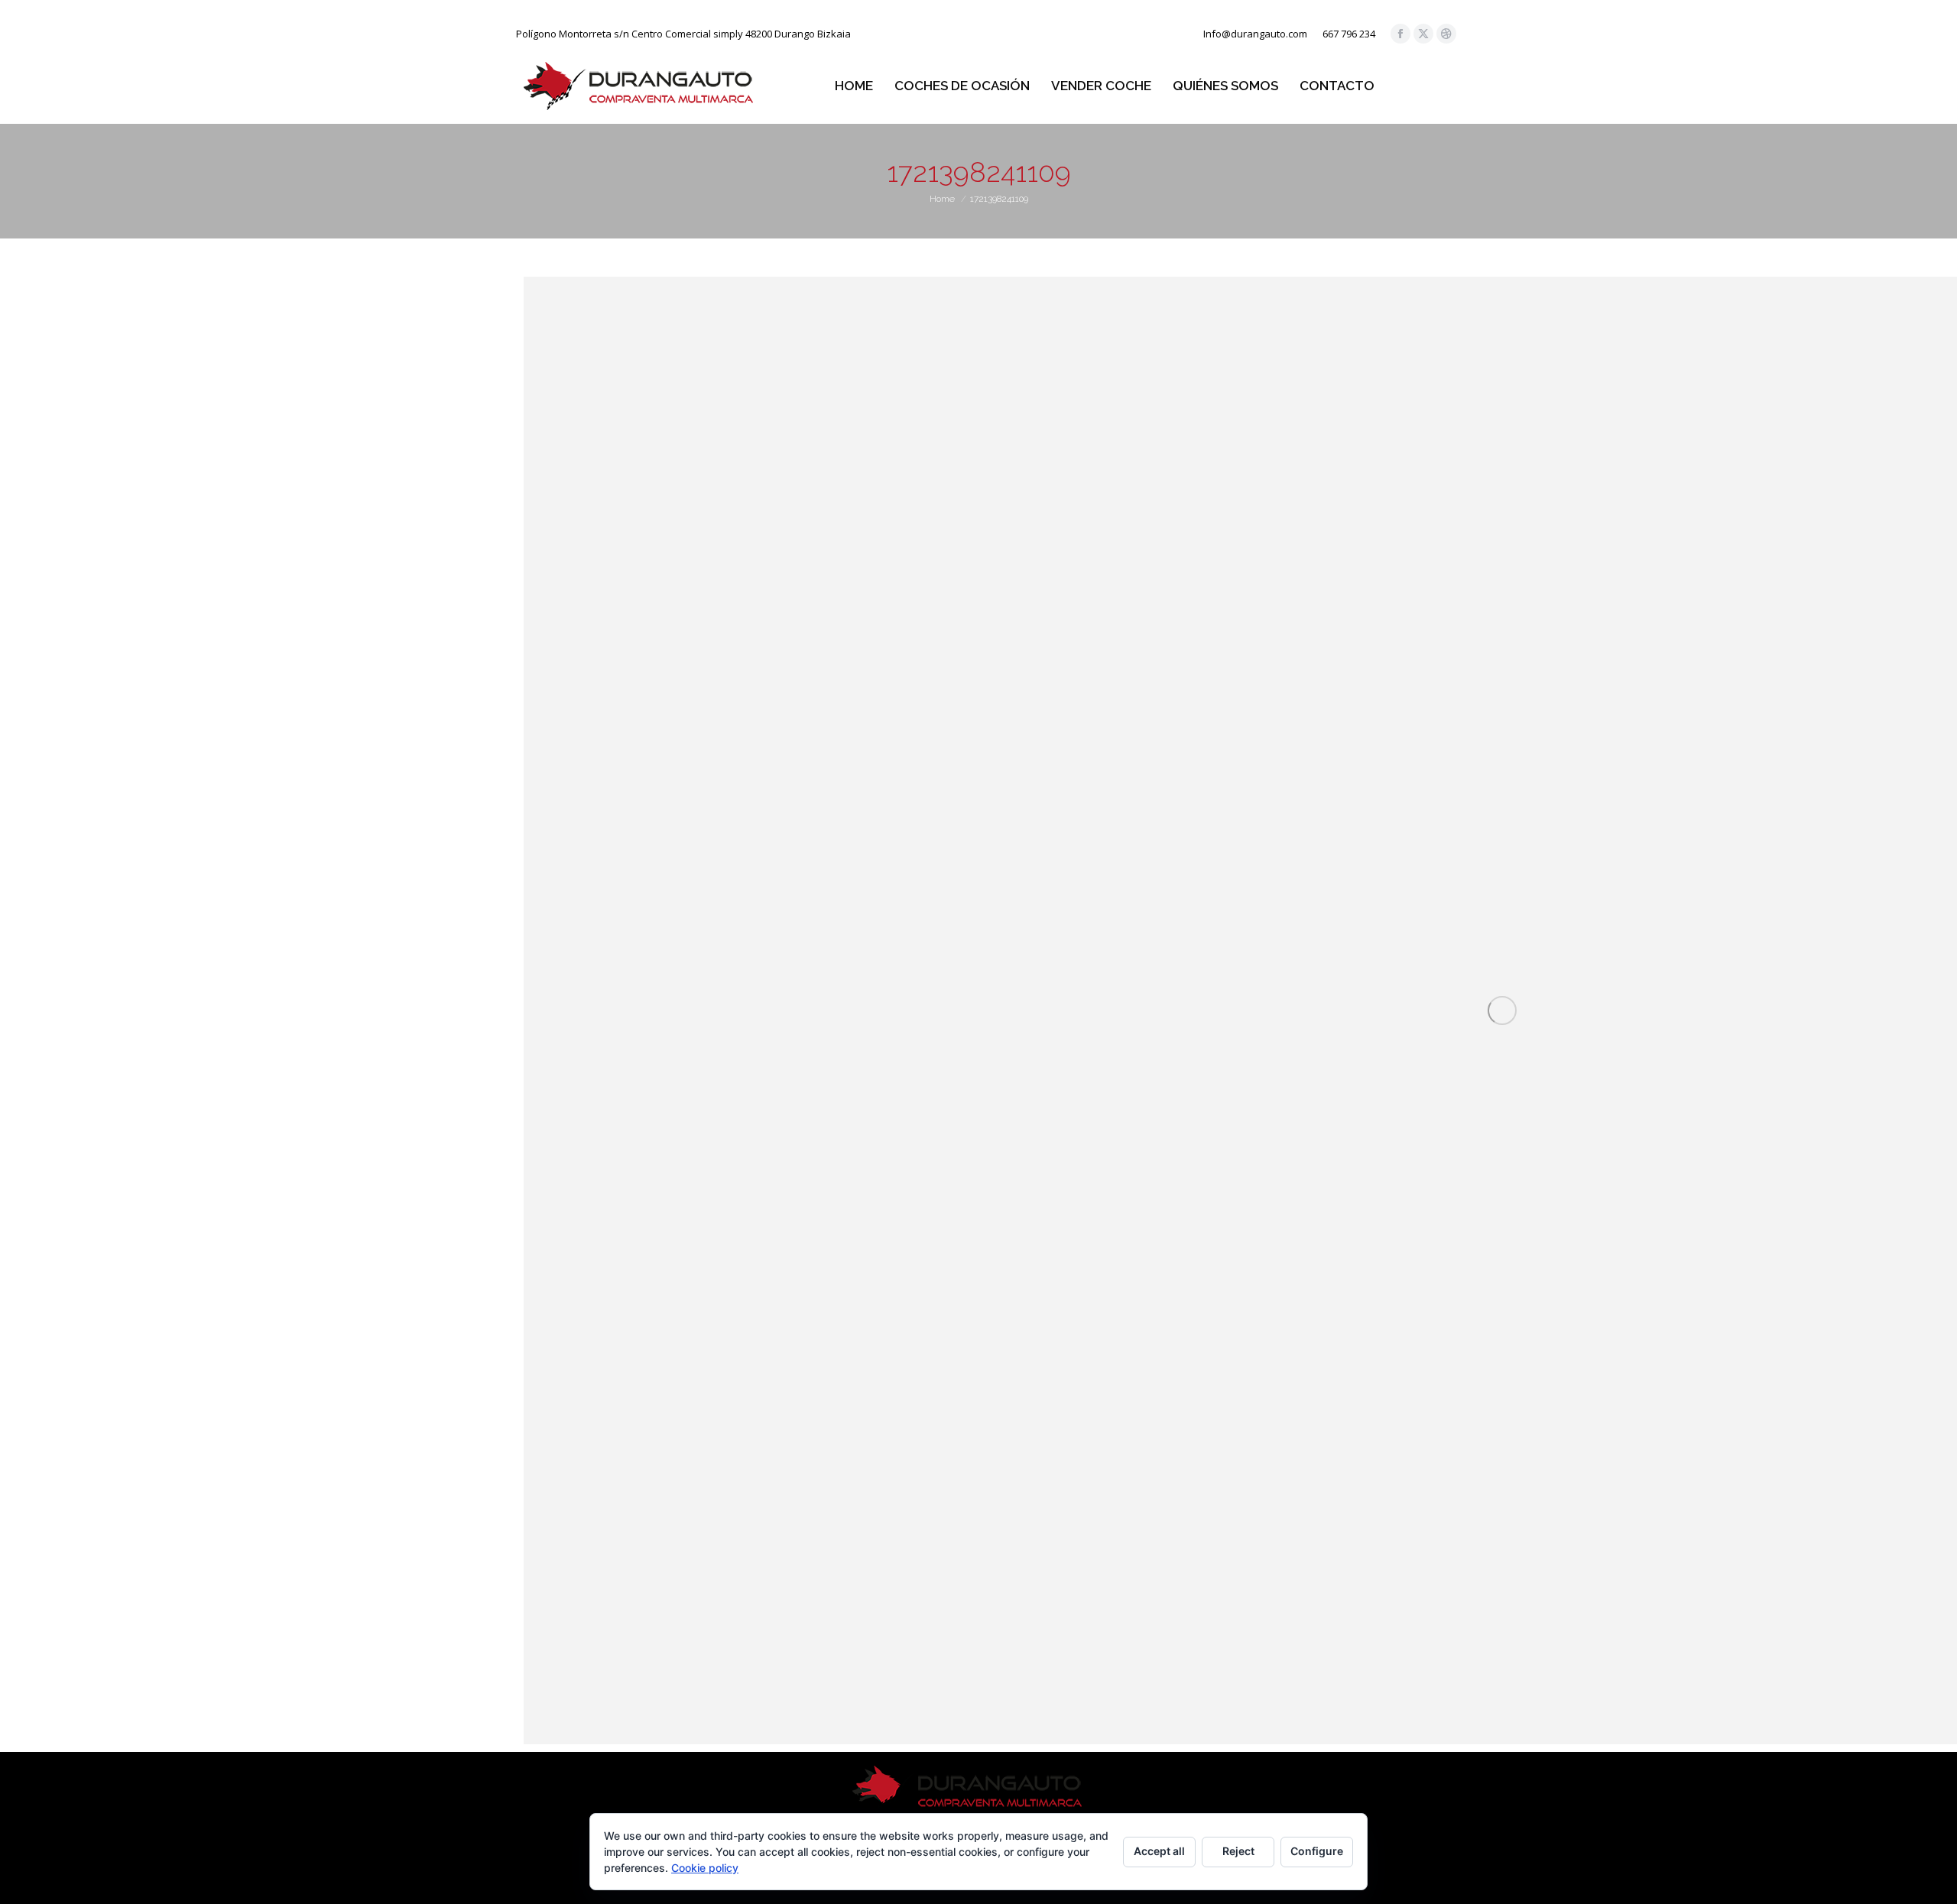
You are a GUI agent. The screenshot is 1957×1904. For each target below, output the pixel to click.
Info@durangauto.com (1255, 34)
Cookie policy (705, 1868)
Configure (1317, 1851)
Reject (1238, 1851)
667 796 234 (1349, 34)
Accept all (1159, 1851)
